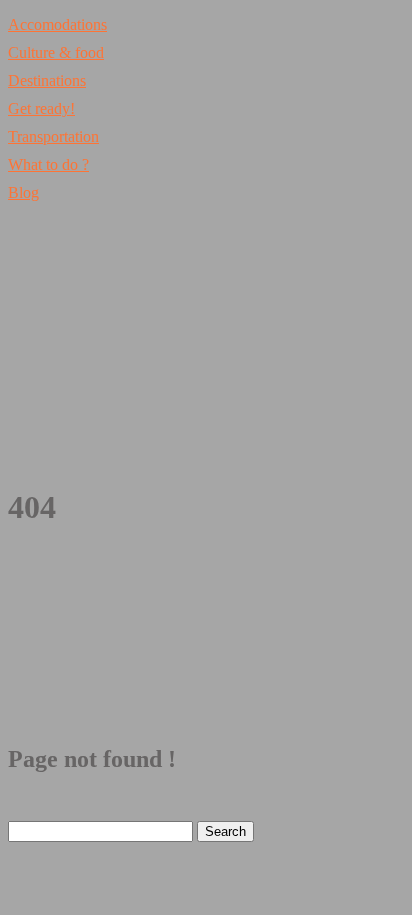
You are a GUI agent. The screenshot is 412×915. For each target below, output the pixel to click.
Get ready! (41, 108)
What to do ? (48, 164)
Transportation (53, 136)
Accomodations (57, 24)
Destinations (47, 80)
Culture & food (56, 52)
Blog (23, 192)
